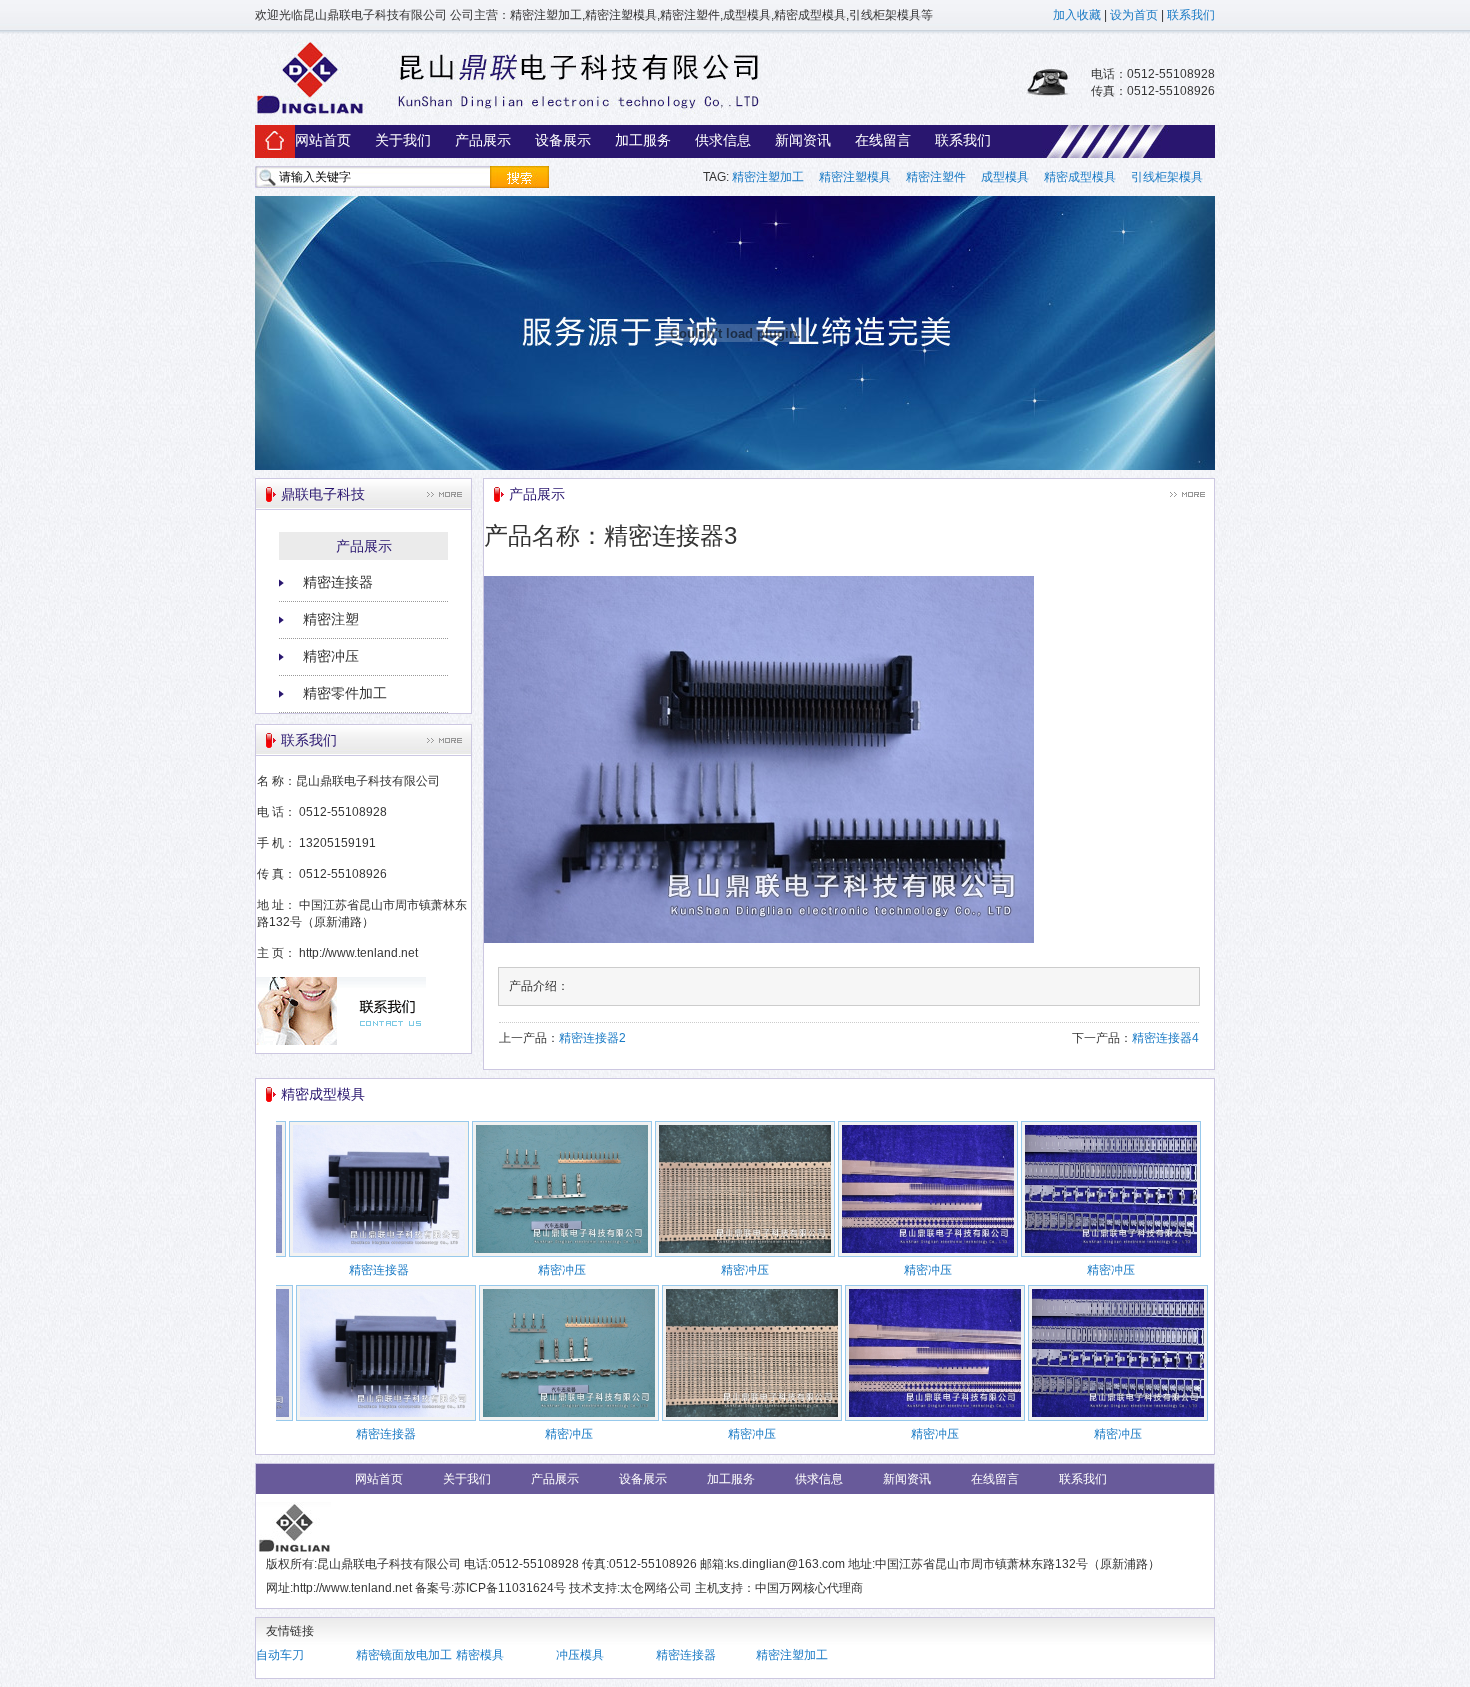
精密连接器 (338, 582)
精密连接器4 (1165, 1038)
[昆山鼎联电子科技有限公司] (507, 113)
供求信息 (723, 140)
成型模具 (1005, 177)
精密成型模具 (1080, 177)
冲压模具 (580, 1655)
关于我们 (403, 140)
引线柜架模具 (1167, 177)
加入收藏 (1077, 15)
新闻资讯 (803, 140)
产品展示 (483, 140)
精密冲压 (331, 656)
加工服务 (643, 140)
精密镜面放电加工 (404, 1655)
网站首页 (323, 140)
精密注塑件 (936, 177)
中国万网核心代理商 (809, 1588)
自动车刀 (280, 1655)
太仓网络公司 (656, 1588)
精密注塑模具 (855, 177)
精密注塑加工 (768, 177)
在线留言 (883, 140)
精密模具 (480, 1655)
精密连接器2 (592, 1038)
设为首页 (1134, 15)
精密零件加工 (345, 693)
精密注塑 (331, 619)
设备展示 (563, 140)
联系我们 (1191, 15)
